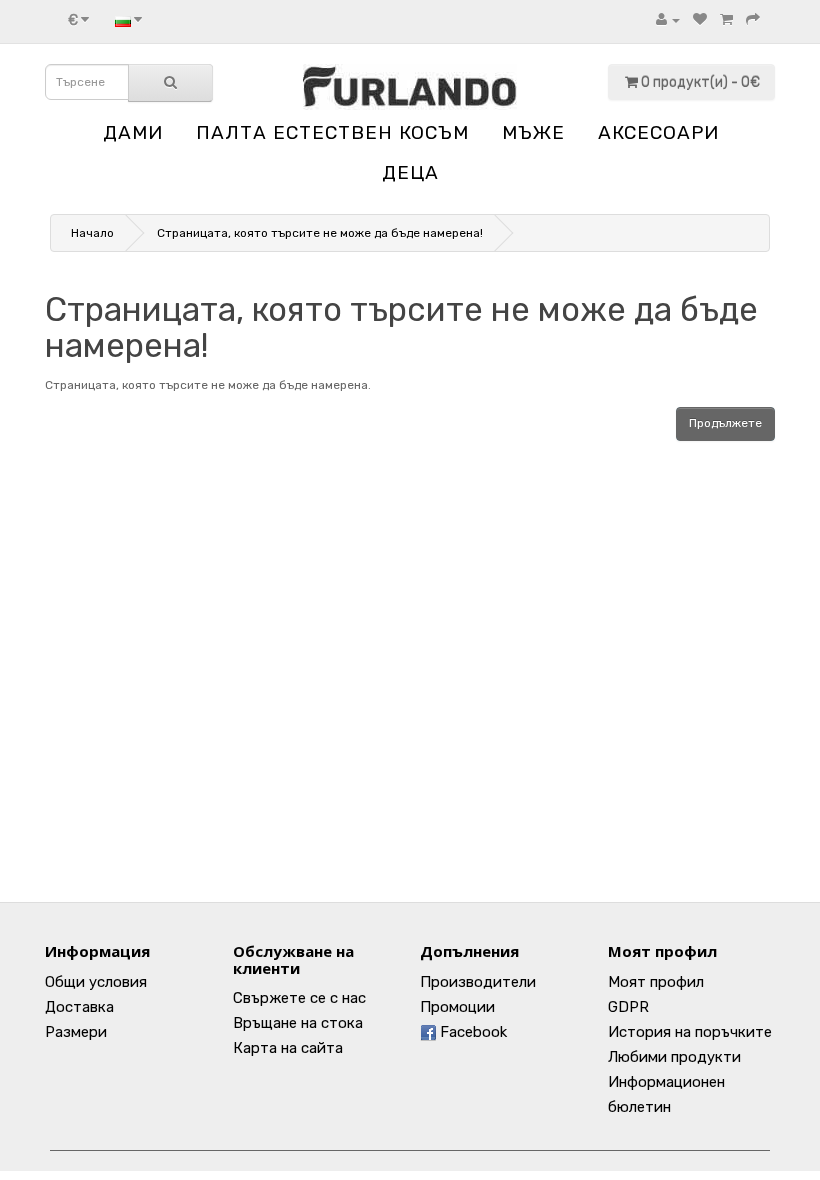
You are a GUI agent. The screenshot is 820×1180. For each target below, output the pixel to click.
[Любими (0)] (700, 20)
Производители (478, 982)
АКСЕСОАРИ (658, 132)
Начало (92, 233)
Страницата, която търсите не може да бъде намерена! (320, 233)
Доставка (79, 1007)
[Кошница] (726, 20)
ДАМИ (133, 132)
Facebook (471, 1032)
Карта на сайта (288, 1048)
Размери (76, 1032)
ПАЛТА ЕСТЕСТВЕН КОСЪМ (332, 132)
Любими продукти (674, 1057)
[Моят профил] (668, 20)
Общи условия (96, 982)
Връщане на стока (298, 1023)
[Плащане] (753, 20)
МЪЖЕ (533, 132)
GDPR (628, 1007)
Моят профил (656, 982)
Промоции (457, 1007)
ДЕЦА (410, 172)
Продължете (725, 423)
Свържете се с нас (299, 998)
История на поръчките (690, 1032)
